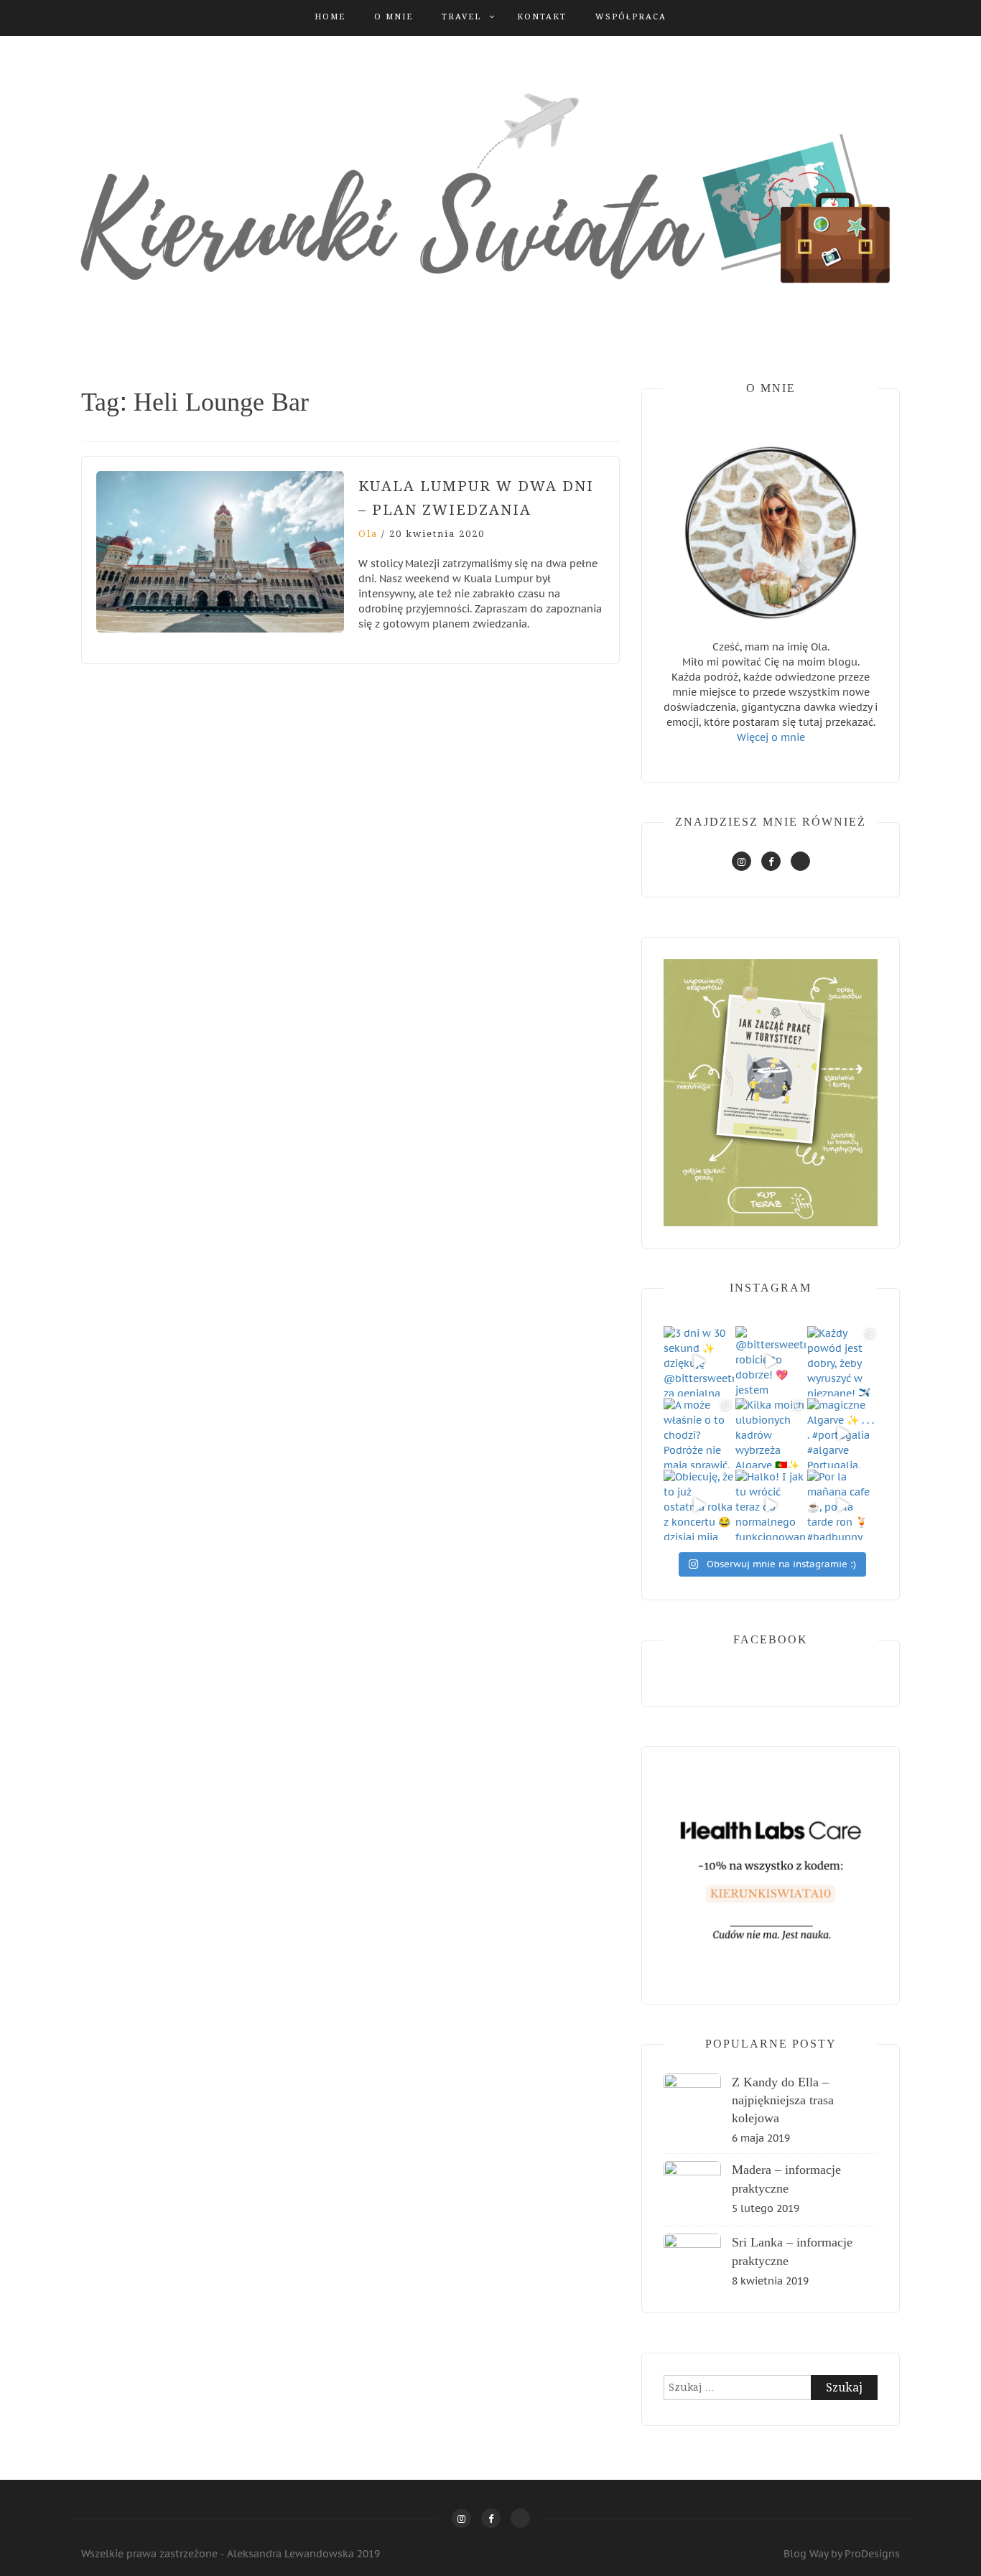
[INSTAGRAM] (741, 861)
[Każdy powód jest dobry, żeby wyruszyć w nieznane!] (842, 1361)
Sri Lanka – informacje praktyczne (792, 2251)
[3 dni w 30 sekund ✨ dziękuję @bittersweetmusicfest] (699, 1361)
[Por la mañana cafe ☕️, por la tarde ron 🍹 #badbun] (842, 1505)
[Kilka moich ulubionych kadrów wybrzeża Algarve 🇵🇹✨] (771, 1433)
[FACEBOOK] (771, 861)
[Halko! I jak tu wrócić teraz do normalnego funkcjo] (771, 1505)
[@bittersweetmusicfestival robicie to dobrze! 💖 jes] (771, 1361)
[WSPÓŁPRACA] (800, 861)
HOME (330, 17)
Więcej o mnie (771, 737)
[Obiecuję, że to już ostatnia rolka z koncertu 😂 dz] (699, 1505)
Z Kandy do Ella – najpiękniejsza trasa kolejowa (783, 2100)
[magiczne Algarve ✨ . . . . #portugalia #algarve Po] (842, 1433)
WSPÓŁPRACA (631, 17)
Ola (368, 534)
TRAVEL (461, 17)
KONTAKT (542, 17)
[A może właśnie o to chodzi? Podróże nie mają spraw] (699, 1433)
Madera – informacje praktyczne (786, 2179)
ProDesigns (872, 2554)
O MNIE (394, 17)
